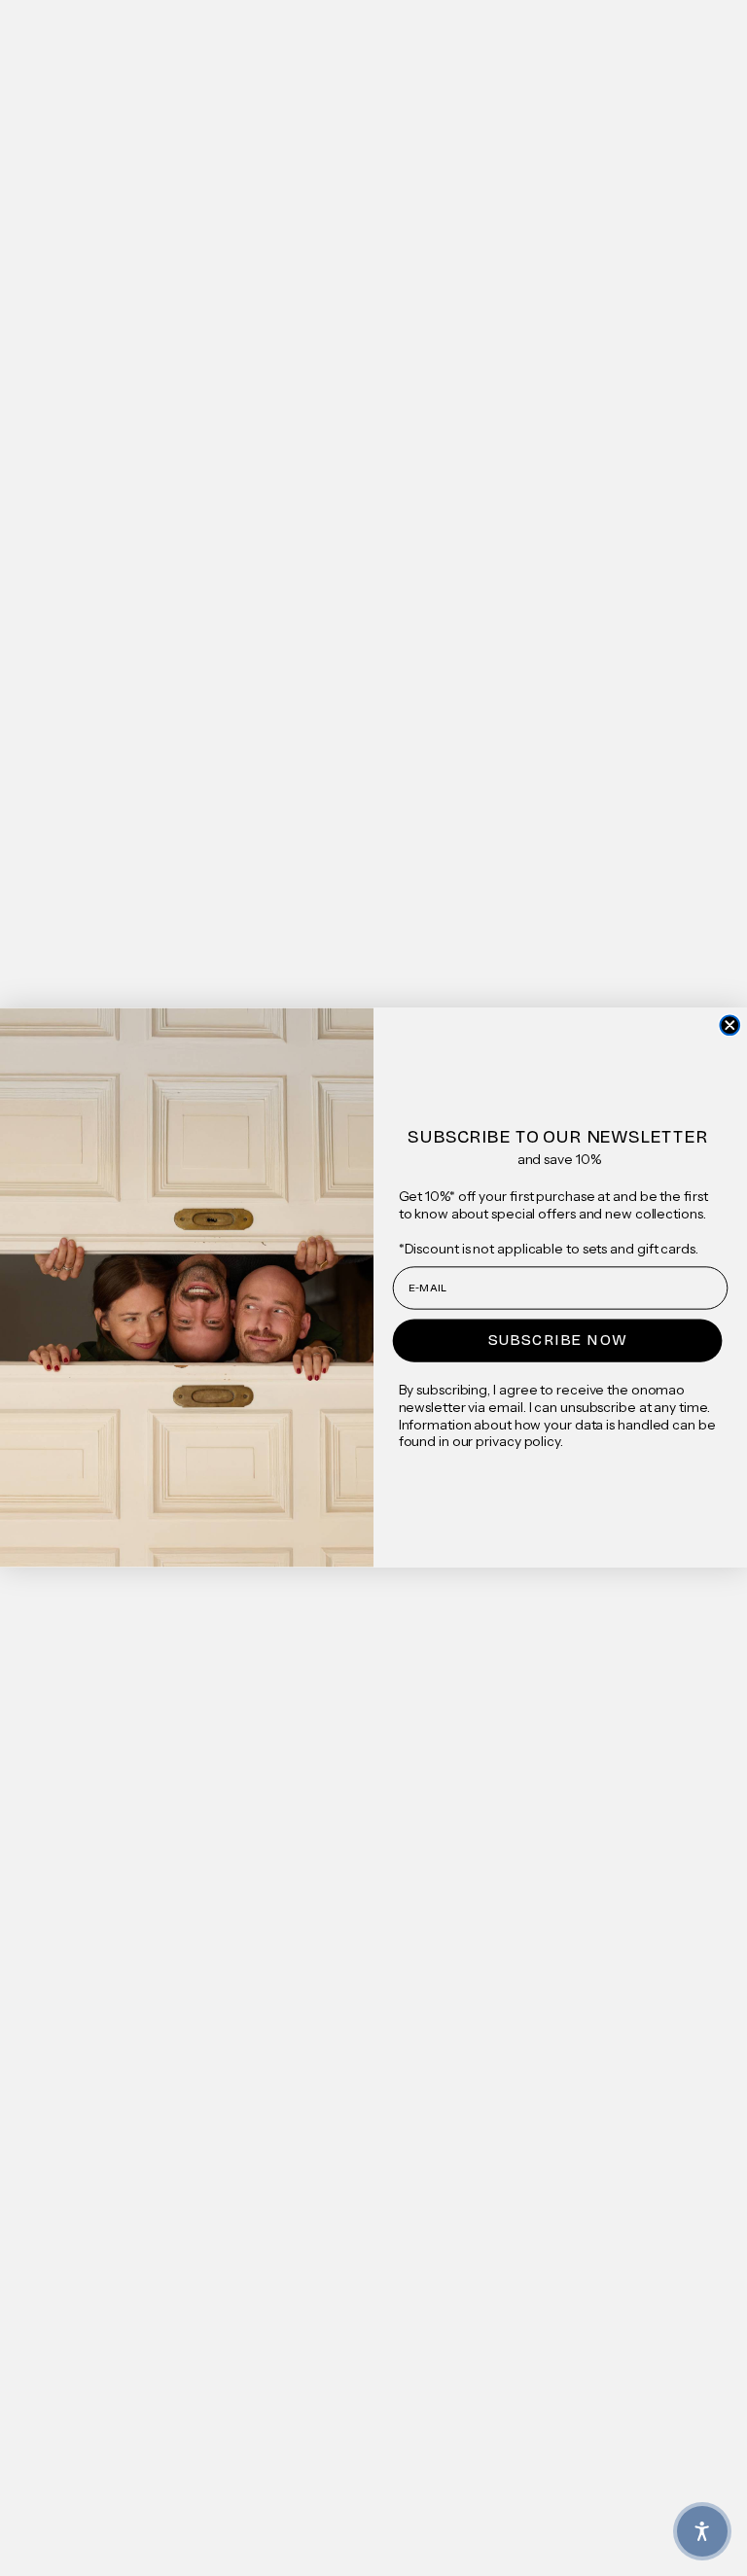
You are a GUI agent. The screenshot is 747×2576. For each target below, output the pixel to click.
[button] (702, 2531)
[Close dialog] (729, 1026)
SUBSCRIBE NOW (558, 1341)
